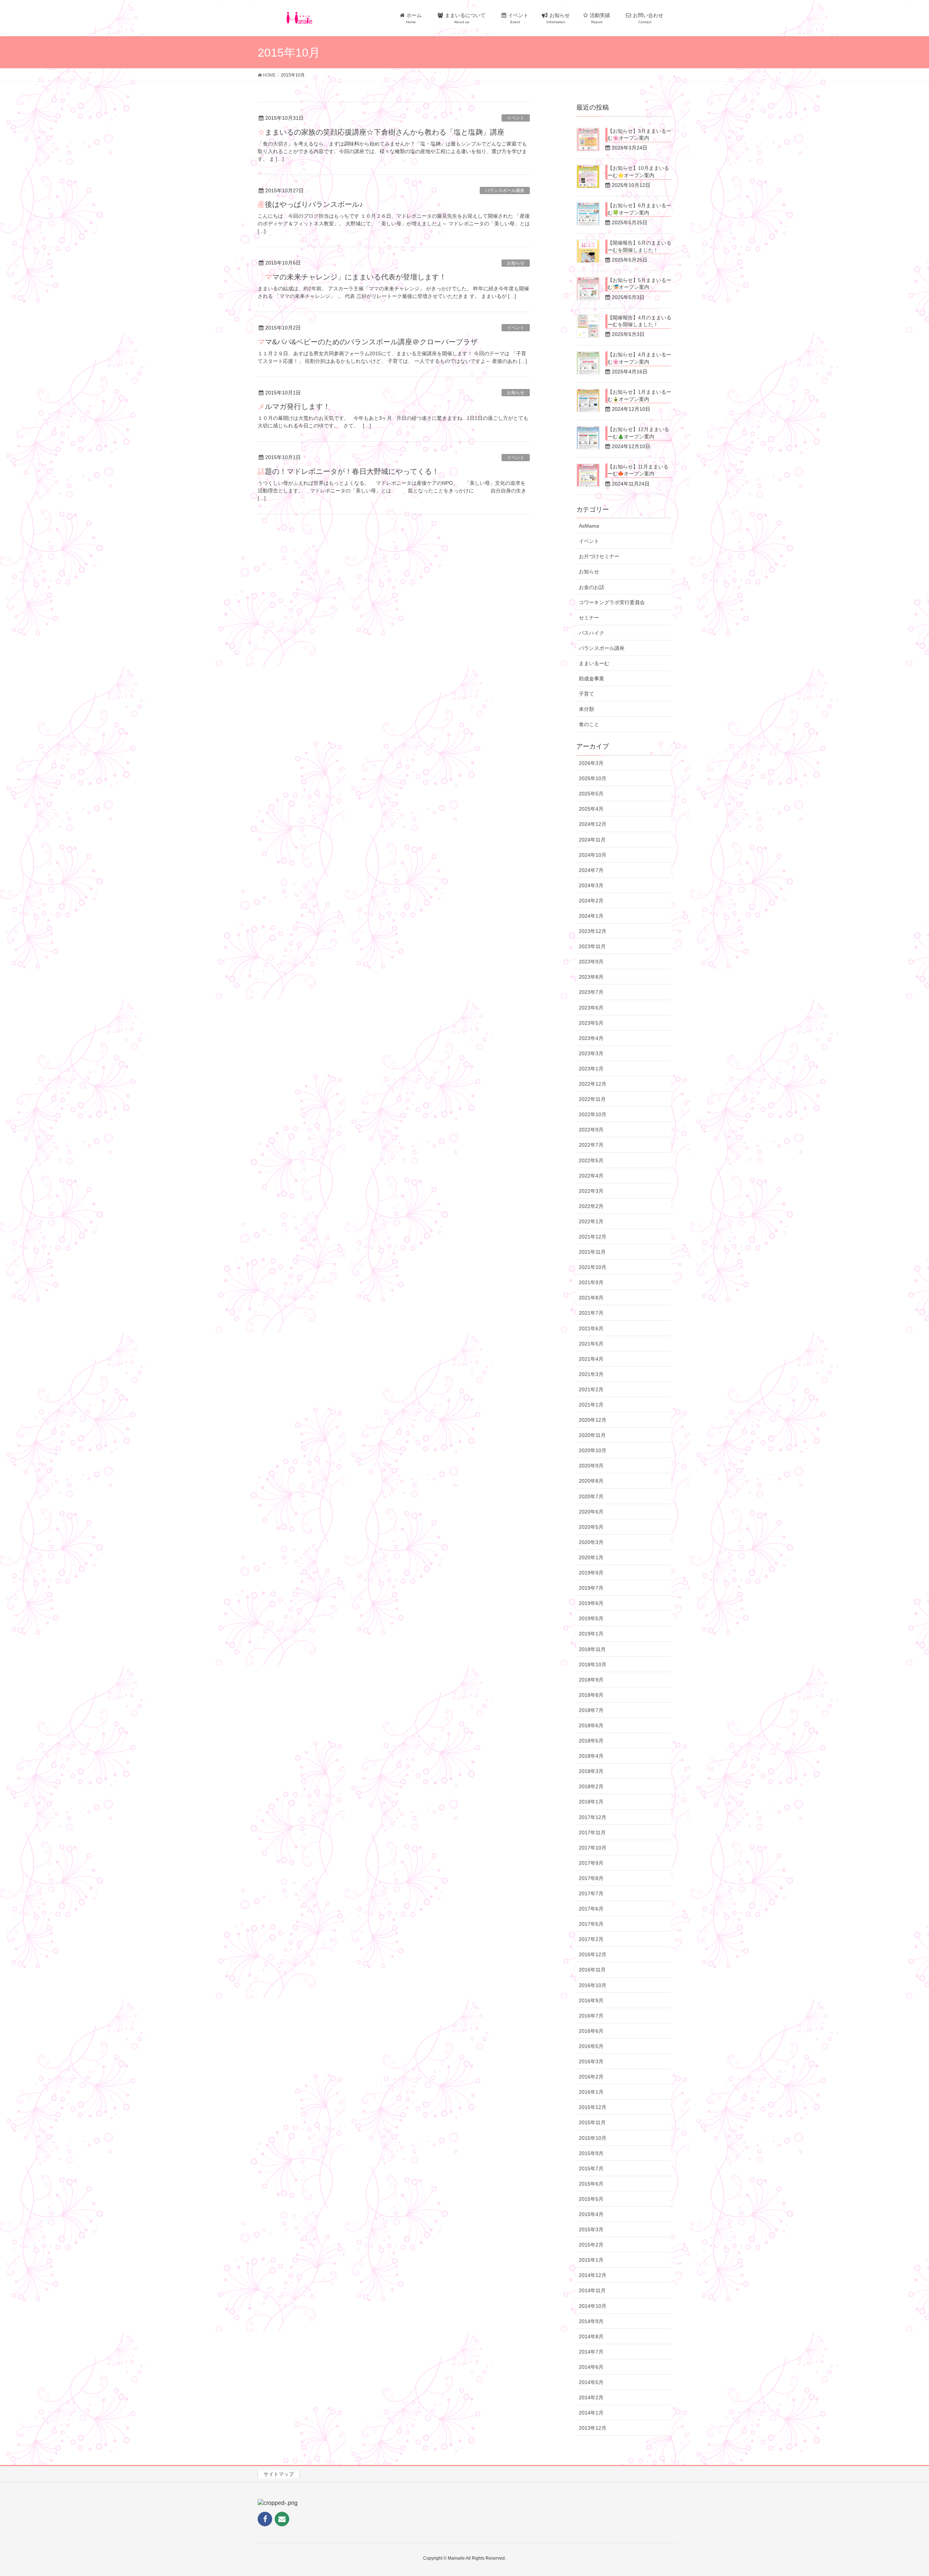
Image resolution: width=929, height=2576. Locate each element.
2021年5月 (591, 1344)
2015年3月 (591, 2229)
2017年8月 (591, 1878)
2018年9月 (591, 1680)
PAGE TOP (902, 2492)
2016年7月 (591, 2016)
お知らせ (516, 263)
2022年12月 (593, 1084)
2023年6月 (591, 1008)
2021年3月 (591, 1374)
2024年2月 (591, 901)
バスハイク (592, 633)
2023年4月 (591, 1038)
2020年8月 (591, 1481)
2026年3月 (591, 763)
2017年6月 (591, 1909)
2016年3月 (591, 2061)
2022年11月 (592, 1099)
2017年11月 (592, 1832)
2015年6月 (591, 2184)
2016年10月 (593, 1985)
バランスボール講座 (505, 191)
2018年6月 (591, 1725)
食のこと (589, 724)
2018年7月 (591, 1710)
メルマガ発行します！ (294, 406)
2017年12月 (593, 1817)
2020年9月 (591, 1466)
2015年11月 (592, 2122)
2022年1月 (591, 1221)
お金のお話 (592, 587)
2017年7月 (591, 1893)
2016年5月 (591, 2046)
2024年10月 (593, 855)
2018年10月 (593, 1664)
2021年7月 (591, 1313)
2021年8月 (591, 1298)
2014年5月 (591, 2382)
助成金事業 (592, 679)
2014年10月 (593, 2306)
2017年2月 (591, 1939)
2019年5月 (591, 1618)
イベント (516, 118)
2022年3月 (591, 1191)
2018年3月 (591, 1771)
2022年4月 (591, 1176)
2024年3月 (591, 885)
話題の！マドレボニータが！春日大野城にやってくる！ (348, 471)
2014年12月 (593, 2275)
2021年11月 (592, 1252)
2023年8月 (591, 977)
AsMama (589, 526)
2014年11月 (592, 2290)
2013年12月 (593, 2428)
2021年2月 (591, 1389)
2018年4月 (591, 1756)
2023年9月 (591, 962)
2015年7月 (591, 2168)
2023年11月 (592, 946)
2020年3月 (591, 1542)
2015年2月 (591, 2245)
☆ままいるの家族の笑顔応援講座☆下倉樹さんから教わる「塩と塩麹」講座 (381, 132)
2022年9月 (591, 1130)
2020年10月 (593, 1450)
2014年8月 (591, 2337)
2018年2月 (591, 1786)
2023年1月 (591, 1069)
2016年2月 (591, 2077)
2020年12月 (593, 1420)
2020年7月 (591, 1496)
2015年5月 (591, 2199)
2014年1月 (591, 2413)
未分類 (586, 709)
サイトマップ (279, 2474)
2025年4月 (591, 809)
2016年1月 (591, 2092)
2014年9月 (591, 2321)
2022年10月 (593, 1114)
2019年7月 (591, 1588)
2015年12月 (593, 2107)
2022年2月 (591, 1206)
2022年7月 (591, 1145)
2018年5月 (591, 1741)
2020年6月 (591, 1512)
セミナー (589, 618)
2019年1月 (591, 1634)
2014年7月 (591, 2352)
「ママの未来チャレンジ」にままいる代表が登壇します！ (352, 277)
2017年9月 (591, 1863)
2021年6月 (591, 1328)
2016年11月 (592, 1970)
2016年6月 (591, 2031)
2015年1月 (591, 2260)
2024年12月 (593, 824)
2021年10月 (593, 1267)
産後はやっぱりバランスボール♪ (310, 204)
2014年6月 (591, 2367)
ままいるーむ (594, 663)
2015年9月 (591, 2153)
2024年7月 (591, 870)
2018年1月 (591, 1802)
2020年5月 (591, 1527)
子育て (586, 694)
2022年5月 (591, 1160)
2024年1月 (591, 916)
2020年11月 (592, 1435)
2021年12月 (593, 1237)
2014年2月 (591, 2397)
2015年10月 (593, 2138)
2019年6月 (591, 1603)
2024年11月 (592, 840)
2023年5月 (591, 1023)
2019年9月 (591, 1573)
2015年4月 (591, 2214)
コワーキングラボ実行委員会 (612, 602)
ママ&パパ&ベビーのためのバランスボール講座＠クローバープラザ (368, 342)
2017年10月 (593, 1848)
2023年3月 (591, 1053)
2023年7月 (591, 992)
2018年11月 (592, 1649)
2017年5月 (591, 1924)
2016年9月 (591, 2000)
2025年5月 (591, 794)
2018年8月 (591, 1695)
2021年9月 (591, 1282)
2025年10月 (593, 778)
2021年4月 (591, 1359)
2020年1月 (591, 1557)
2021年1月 (591, 1405)
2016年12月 (593, 1954)
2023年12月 (593, 931)
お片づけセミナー (599, 556)
